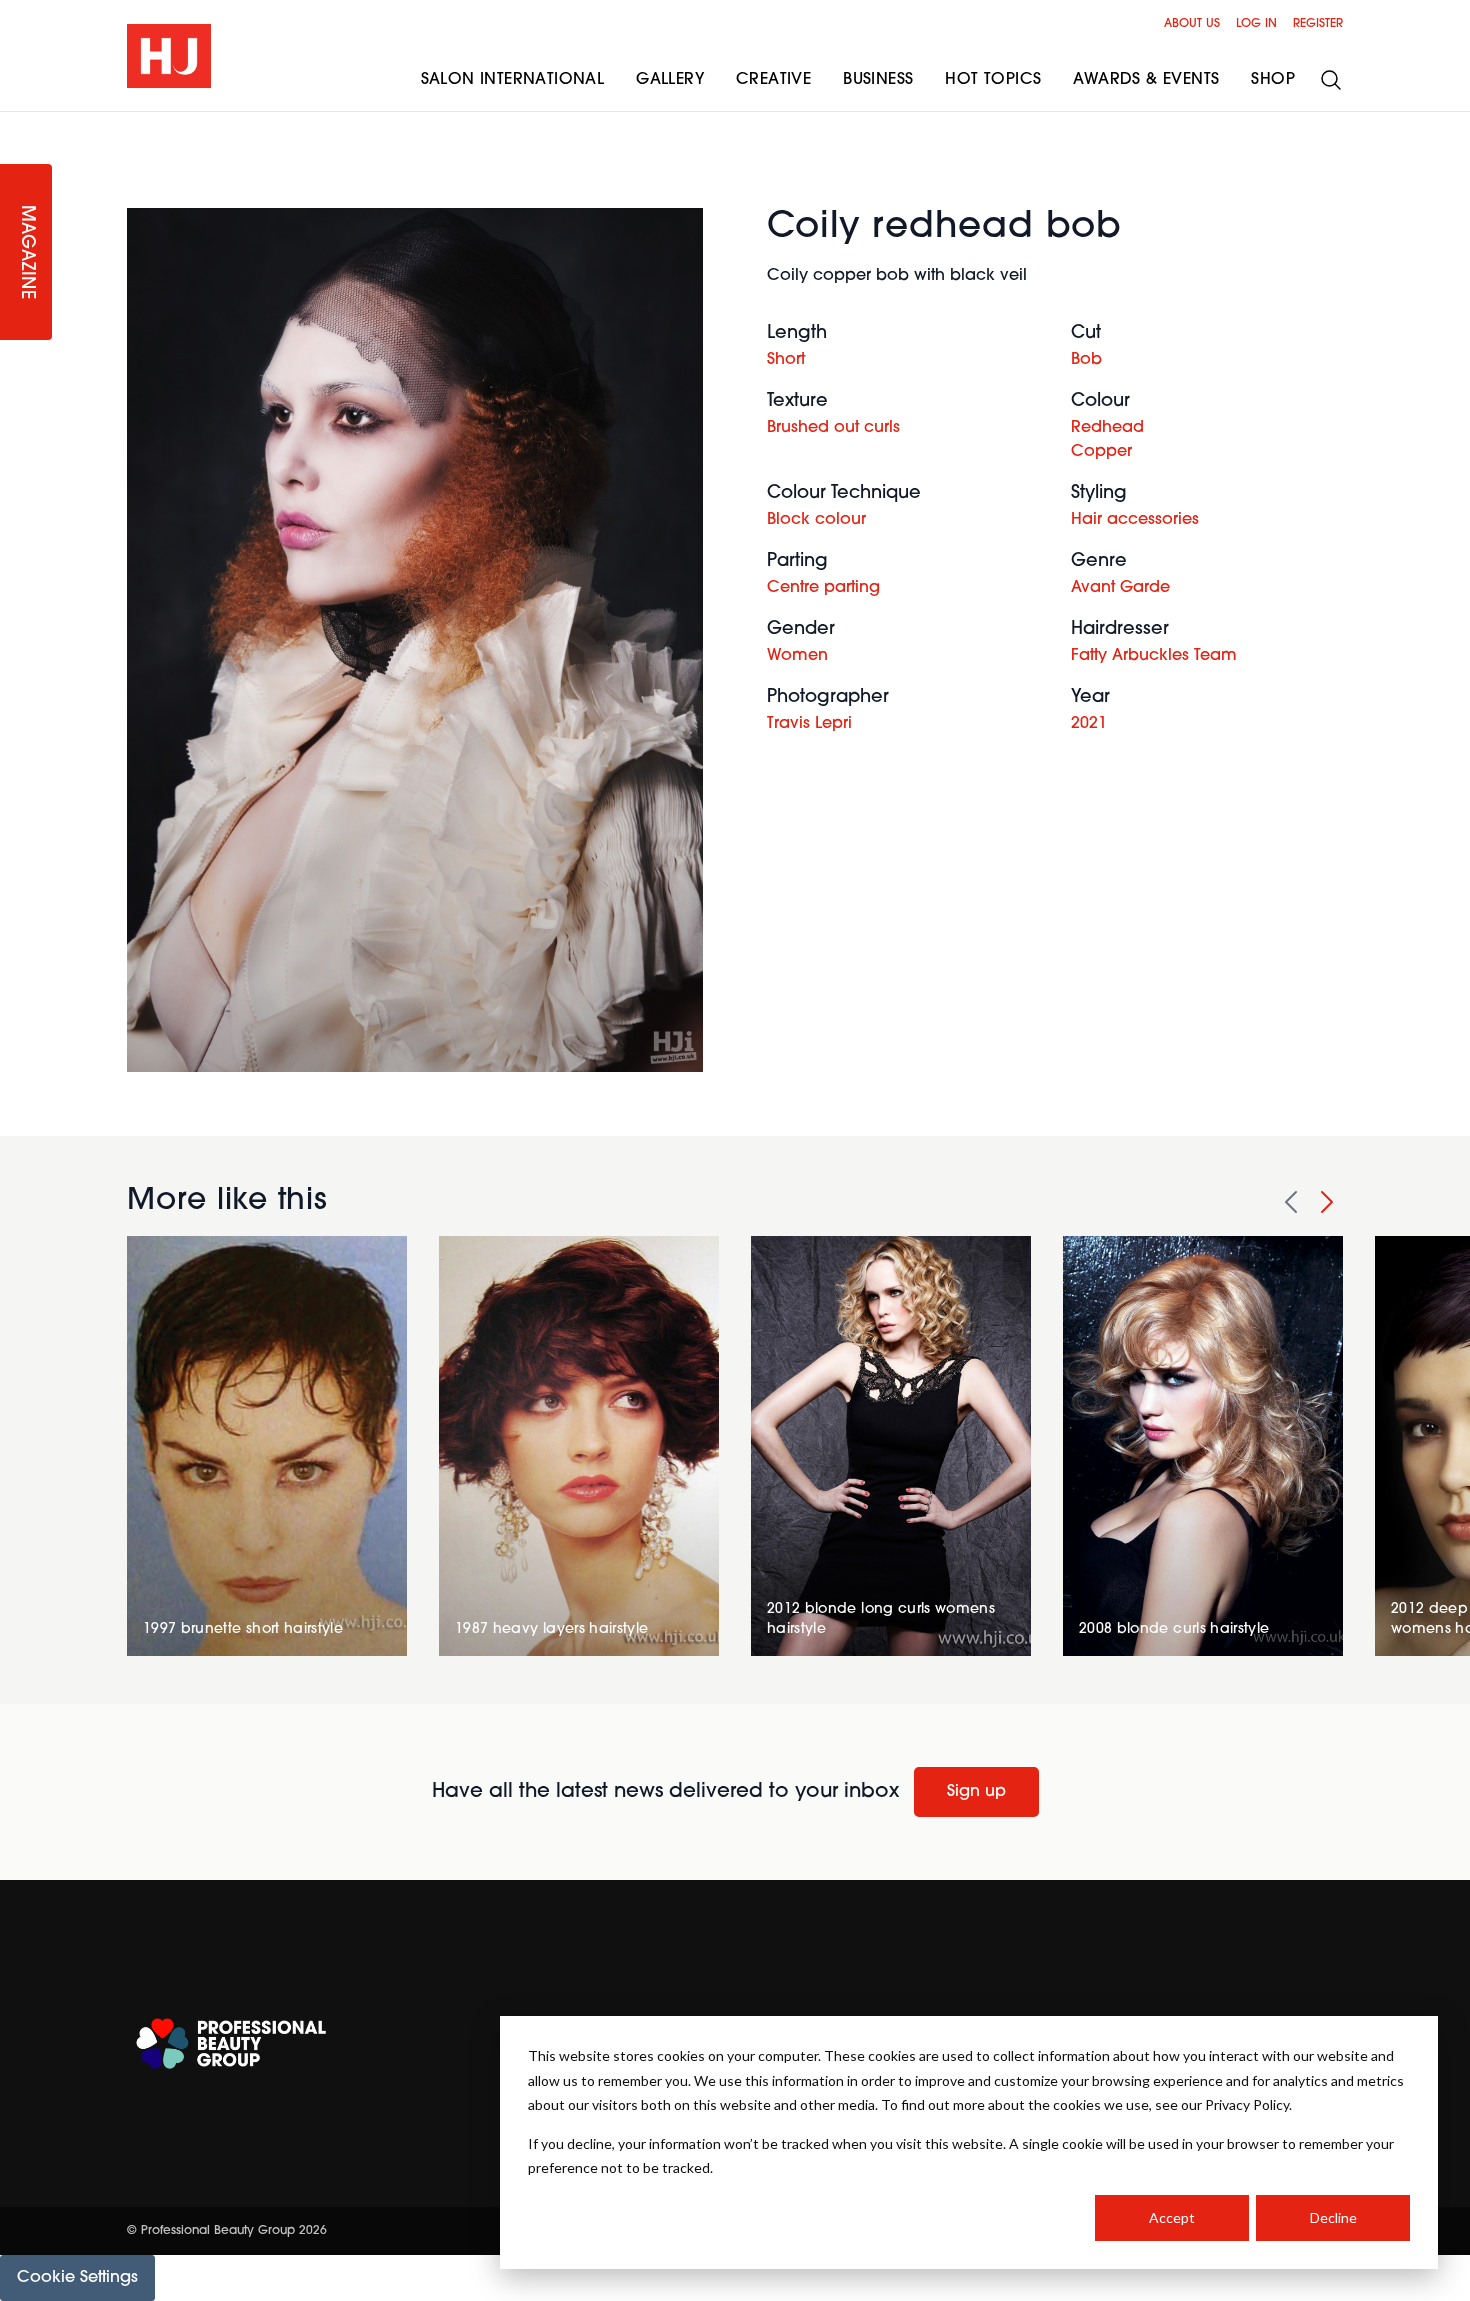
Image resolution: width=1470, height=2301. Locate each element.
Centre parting (823, 588)
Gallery (670, 80)
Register (1318, 24)
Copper (1101, 452)
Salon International (513, 80)
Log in (1256, 24)
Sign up (976, 1792)
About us (1192, 24)
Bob (1086, 360)
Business (878, 80)
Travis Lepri (809, 724)
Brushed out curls (833, 428)
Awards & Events (1146, 80)
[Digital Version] (16, 124)
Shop (1273, 80)
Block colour (816, 520)
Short (786, 360)
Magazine (26, 252)
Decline (1333, 2217)
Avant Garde (1120, 588)
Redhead (1107, 428)
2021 (1089, 724)
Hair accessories (1135, 520)
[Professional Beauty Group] (231, 2043)
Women (797, 656)
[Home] (169, 56)
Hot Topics (993, 80)
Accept (1172, 2217)
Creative (773, 80)
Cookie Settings (77, 2278)
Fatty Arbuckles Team (1154, 656)
